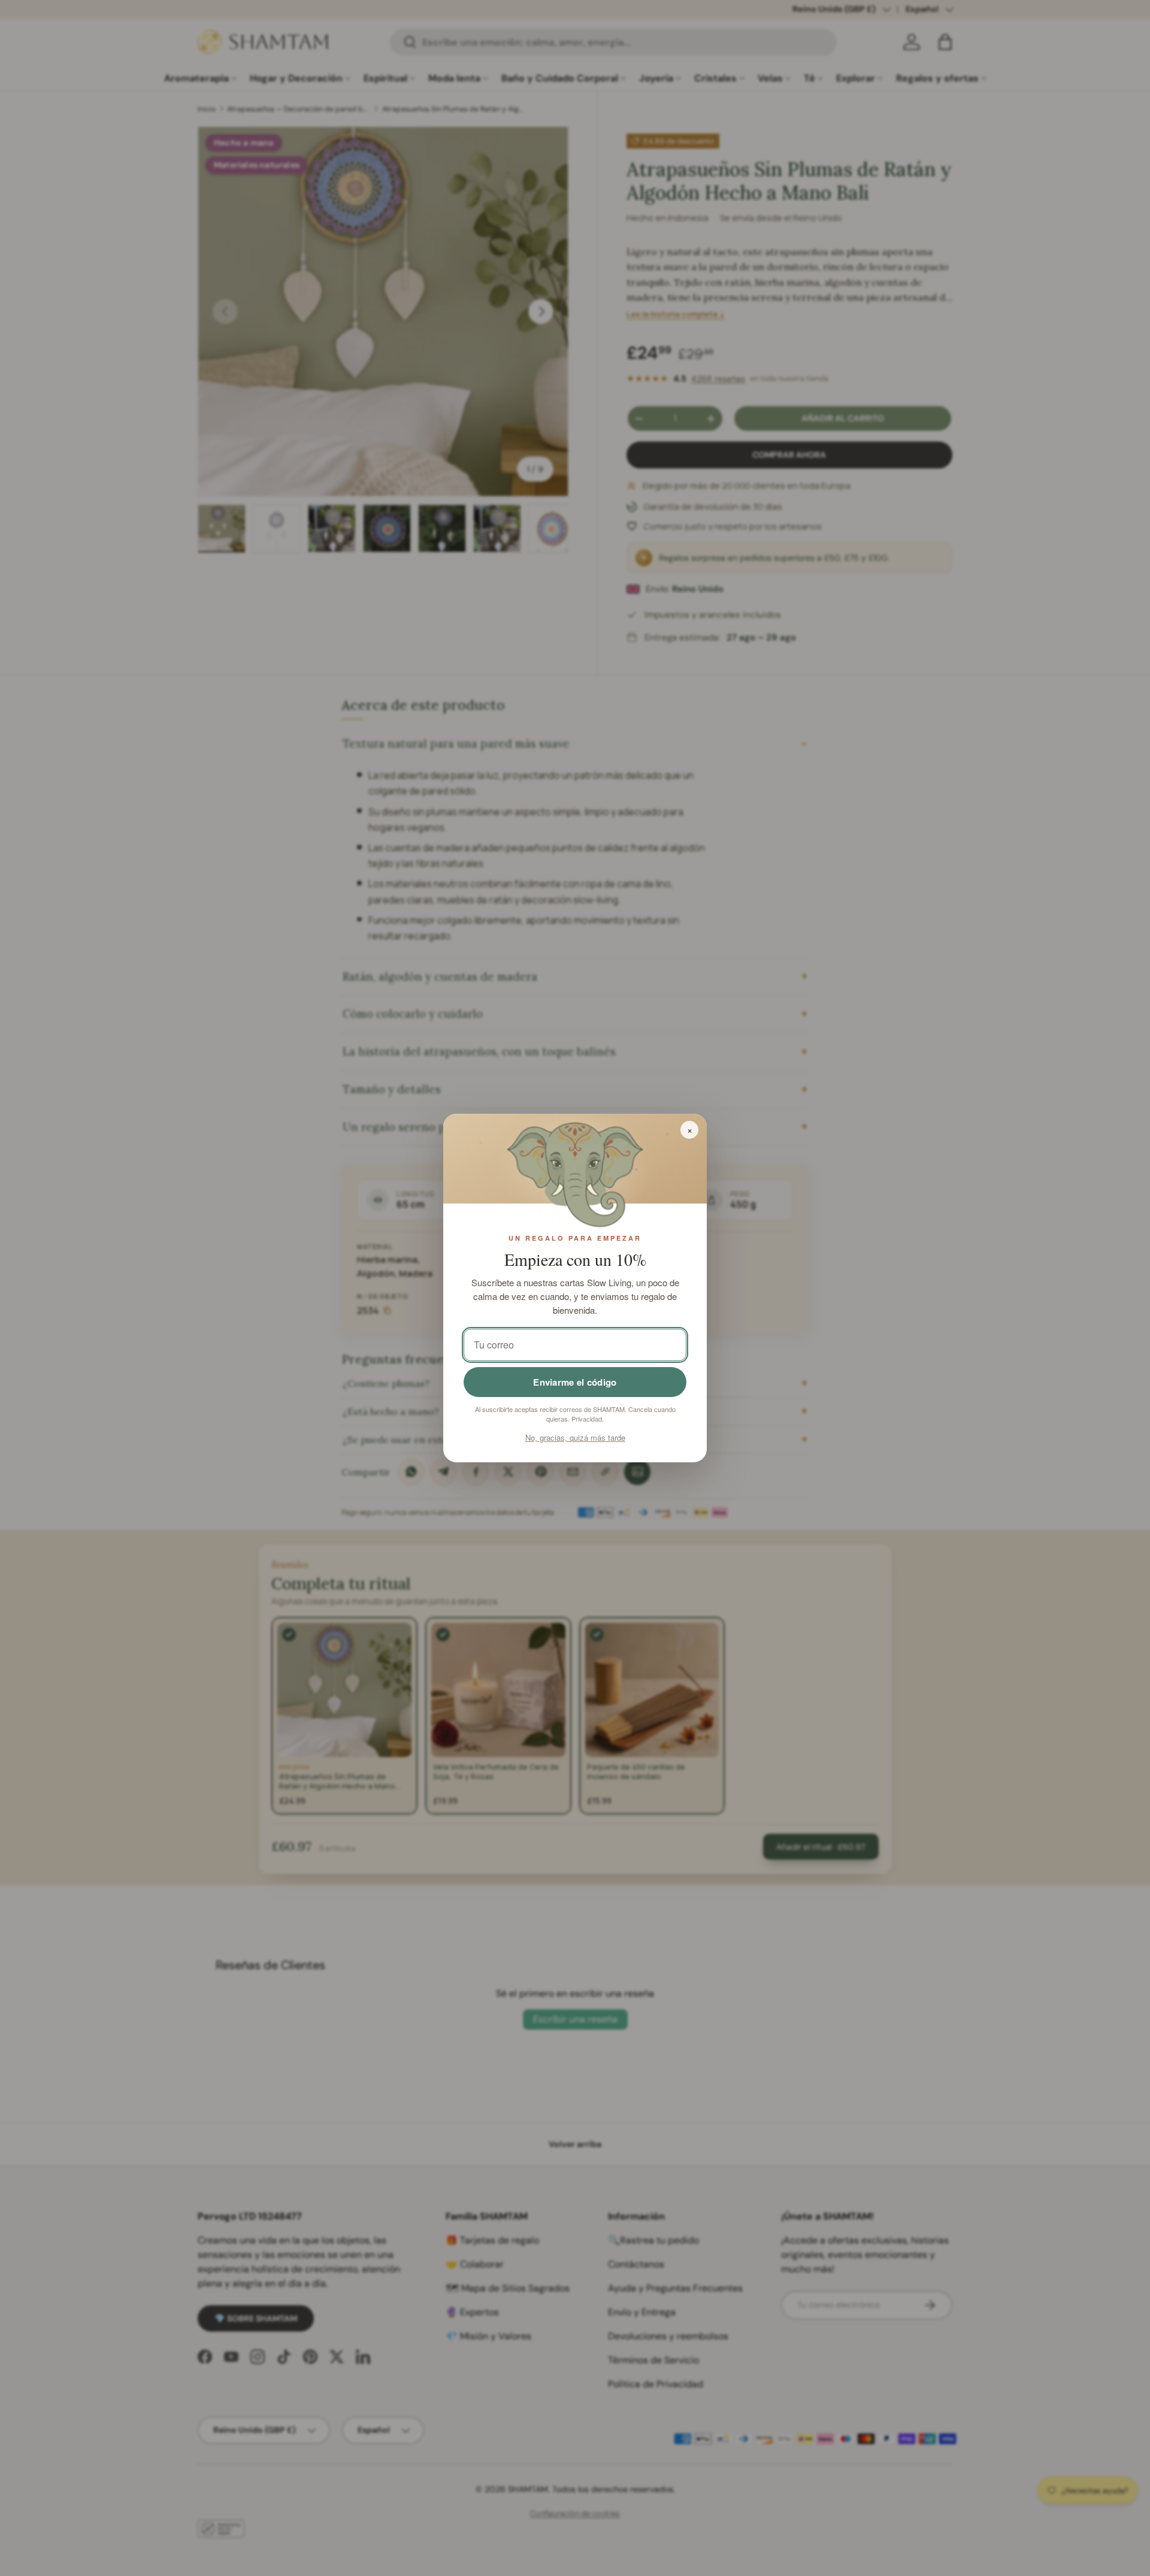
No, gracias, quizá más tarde (575, 1437)
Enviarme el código (575, 1382)
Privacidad (587, 1419)
